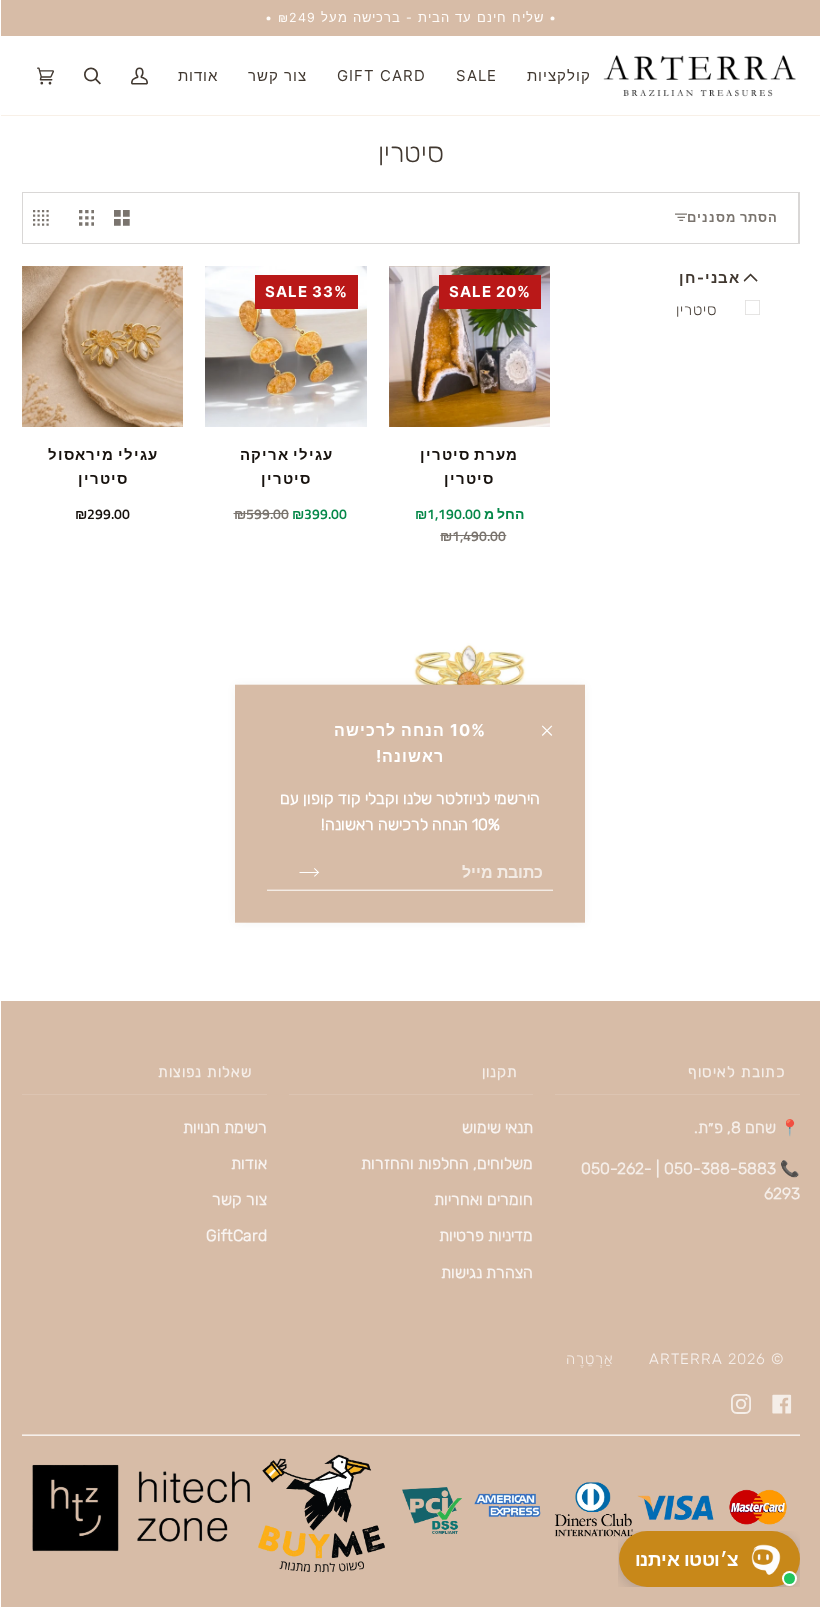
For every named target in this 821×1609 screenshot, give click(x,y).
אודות (249, 1163)
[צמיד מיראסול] (469, 669)
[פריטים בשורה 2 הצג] (122, 218)
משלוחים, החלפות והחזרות (447, 1163)
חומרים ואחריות (483, 1199)
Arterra (686, 1359)
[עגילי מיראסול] (102, 346)
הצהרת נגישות (487, 1272)
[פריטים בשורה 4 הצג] (46, 218)
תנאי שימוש (497, 1127)
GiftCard (236, 1235)
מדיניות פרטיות (486, 1235)
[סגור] (555, 720)
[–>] (293, 871)
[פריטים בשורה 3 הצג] (87, 218)
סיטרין (697, 310)
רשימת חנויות (225, 1127)
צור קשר (239, 1199)
